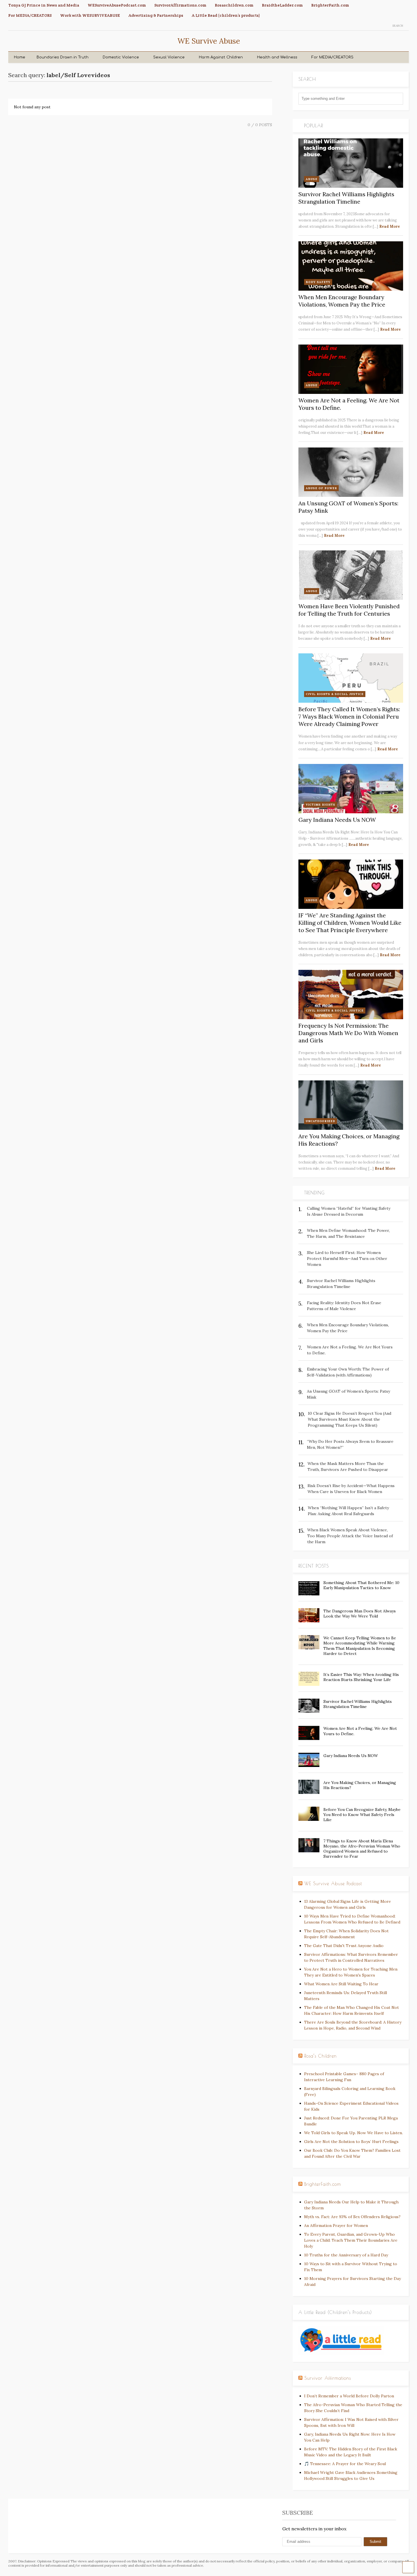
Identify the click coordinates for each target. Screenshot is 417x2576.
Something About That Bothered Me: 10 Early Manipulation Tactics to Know (361, 1585)
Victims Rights (321, 805)
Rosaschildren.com (234, 5)
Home (20, 57)
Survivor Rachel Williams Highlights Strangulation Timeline (346, 198)
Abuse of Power (321, 488)
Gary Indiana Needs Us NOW (337, 820)
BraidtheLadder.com (282, 5)
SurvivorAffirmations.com (180, 5)
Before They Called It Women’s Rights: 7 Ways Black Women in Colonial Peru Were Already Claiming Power (349, 716)
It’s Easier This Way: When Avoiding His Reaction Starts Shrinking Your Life (361, 1677)
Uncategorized (321, 1121)
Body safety (318, 282)
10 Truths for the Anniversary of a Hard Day (346, 2255)
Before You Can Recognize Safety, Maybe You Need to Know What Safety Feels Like (362, 1815)
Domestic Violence (121, 57)
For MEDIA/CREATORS (30, 15)
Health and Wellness (277, 57)
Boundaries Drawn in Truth (63, 57)
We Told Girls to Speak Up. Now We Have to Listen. (353, 2133)
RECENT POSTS (314, 1566)
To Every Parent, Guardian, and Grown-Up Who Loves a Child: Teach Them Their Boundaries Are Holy (351, 2240)
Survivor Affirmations (328, 2378)
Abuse (312, 179)
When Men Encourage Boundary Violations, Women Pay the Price (342, 301)
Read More (390, 226)
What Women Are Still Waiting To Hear (341, 1984)
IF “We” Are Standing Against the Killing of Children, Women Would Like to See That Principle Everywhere (350, 923)
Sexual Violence (169, 57)
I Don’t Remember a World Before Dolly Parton (349, 2396)
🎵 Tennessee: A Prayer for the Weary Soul (345, 2464)
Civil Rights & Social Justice (335, 694)
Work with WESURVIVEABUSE (90, 15)
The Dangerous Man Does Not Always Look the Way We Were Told (360, 1614)
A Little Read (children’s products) (226, 15)
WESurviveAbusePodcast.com (117, 5)
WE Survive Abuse (209, 41)
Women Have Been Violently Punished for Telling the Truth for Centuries (349, 610)
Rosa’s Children (321, 2056)
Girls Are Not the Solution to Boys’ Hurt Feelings (351, 2142)
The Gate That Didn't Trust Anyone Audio (344, 1946)
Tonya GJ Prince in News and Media (44, 5)
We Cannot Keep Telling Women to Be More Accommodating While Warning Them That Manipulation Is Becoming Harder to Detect (360, 1646)
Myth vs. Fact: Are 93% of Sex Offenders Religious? (352, 2217)
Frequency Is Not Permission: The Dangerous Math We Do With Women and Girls (348, 1033)
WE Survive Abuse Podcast (333, 1884)
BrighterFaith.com (330, 5)
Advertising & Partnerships (156, 15)
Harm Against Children (221, 57)
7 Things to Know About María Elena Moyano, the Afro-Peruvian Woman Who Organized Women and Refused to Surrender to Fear (362, 1849)
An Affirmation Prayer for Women (336, 2226)
